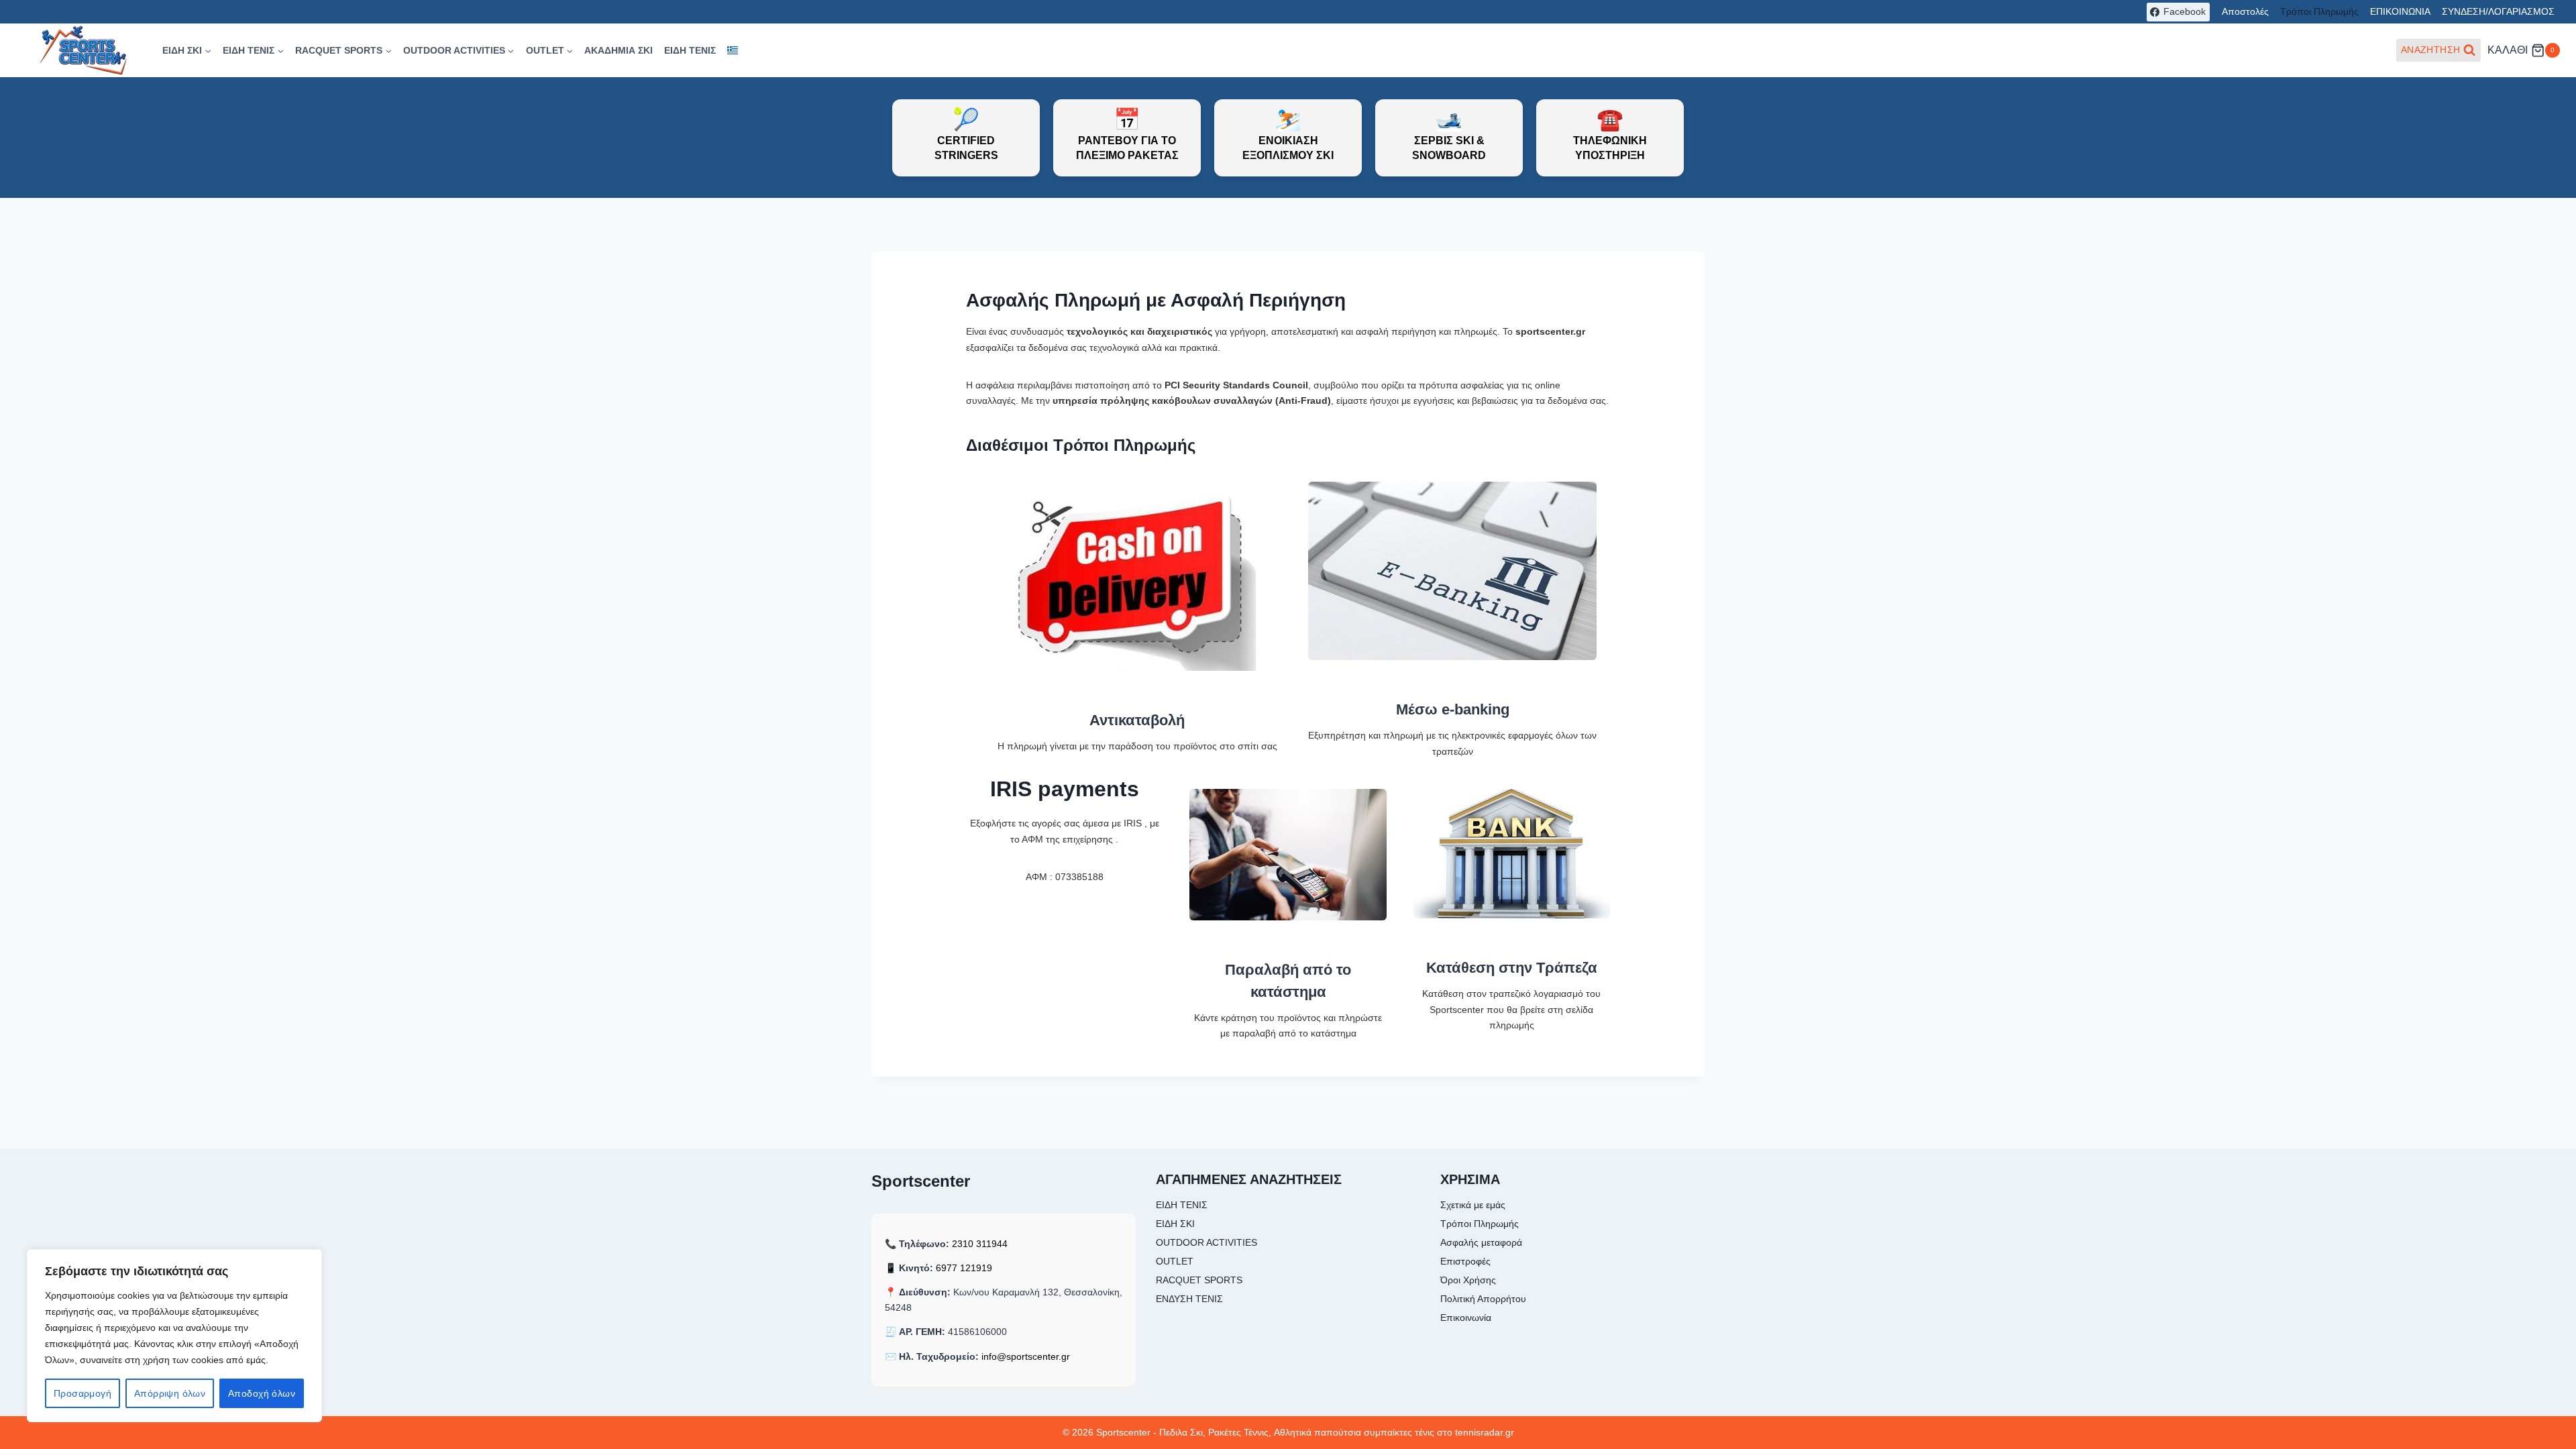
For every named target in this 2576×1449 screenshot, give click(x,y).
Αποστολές (2245, 11)
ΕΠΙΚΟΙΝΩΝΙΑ (2400, 11)
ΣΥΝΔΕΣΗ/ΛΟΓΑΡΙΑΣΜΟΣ (2498, 11)
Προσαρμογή (83, 1393)
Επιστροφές (1465, 1261)
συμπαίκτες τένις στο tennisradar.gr (1439, 1432)
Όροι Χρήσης (1468, 1280)
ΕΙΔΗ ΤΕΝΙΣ (690, 50)
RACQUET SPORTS (1199, 1280)
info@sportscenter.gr (1026, 1356)
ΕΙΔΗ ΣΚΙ (1175, 1224)
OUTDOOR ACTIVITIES (1206, 1242)
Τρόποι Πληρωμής (2319, 11)
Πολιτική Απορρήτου (1483, 1299)
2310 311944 (980, 1244)
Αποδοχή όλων (262, 1393)
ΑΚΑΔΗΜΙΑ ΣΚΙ (619, 50)
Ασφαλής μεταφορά (1481, 1242)
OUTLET (1175, 1261)
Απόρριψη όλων (170, 1393)
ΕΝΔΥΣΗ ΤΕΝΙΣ (1189, 1299)
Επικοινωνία (1466, 1318)
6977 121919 (964, 1268)
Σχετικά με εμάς (1473, 1205)
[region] (174, 1336)
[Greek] (732, 51)
